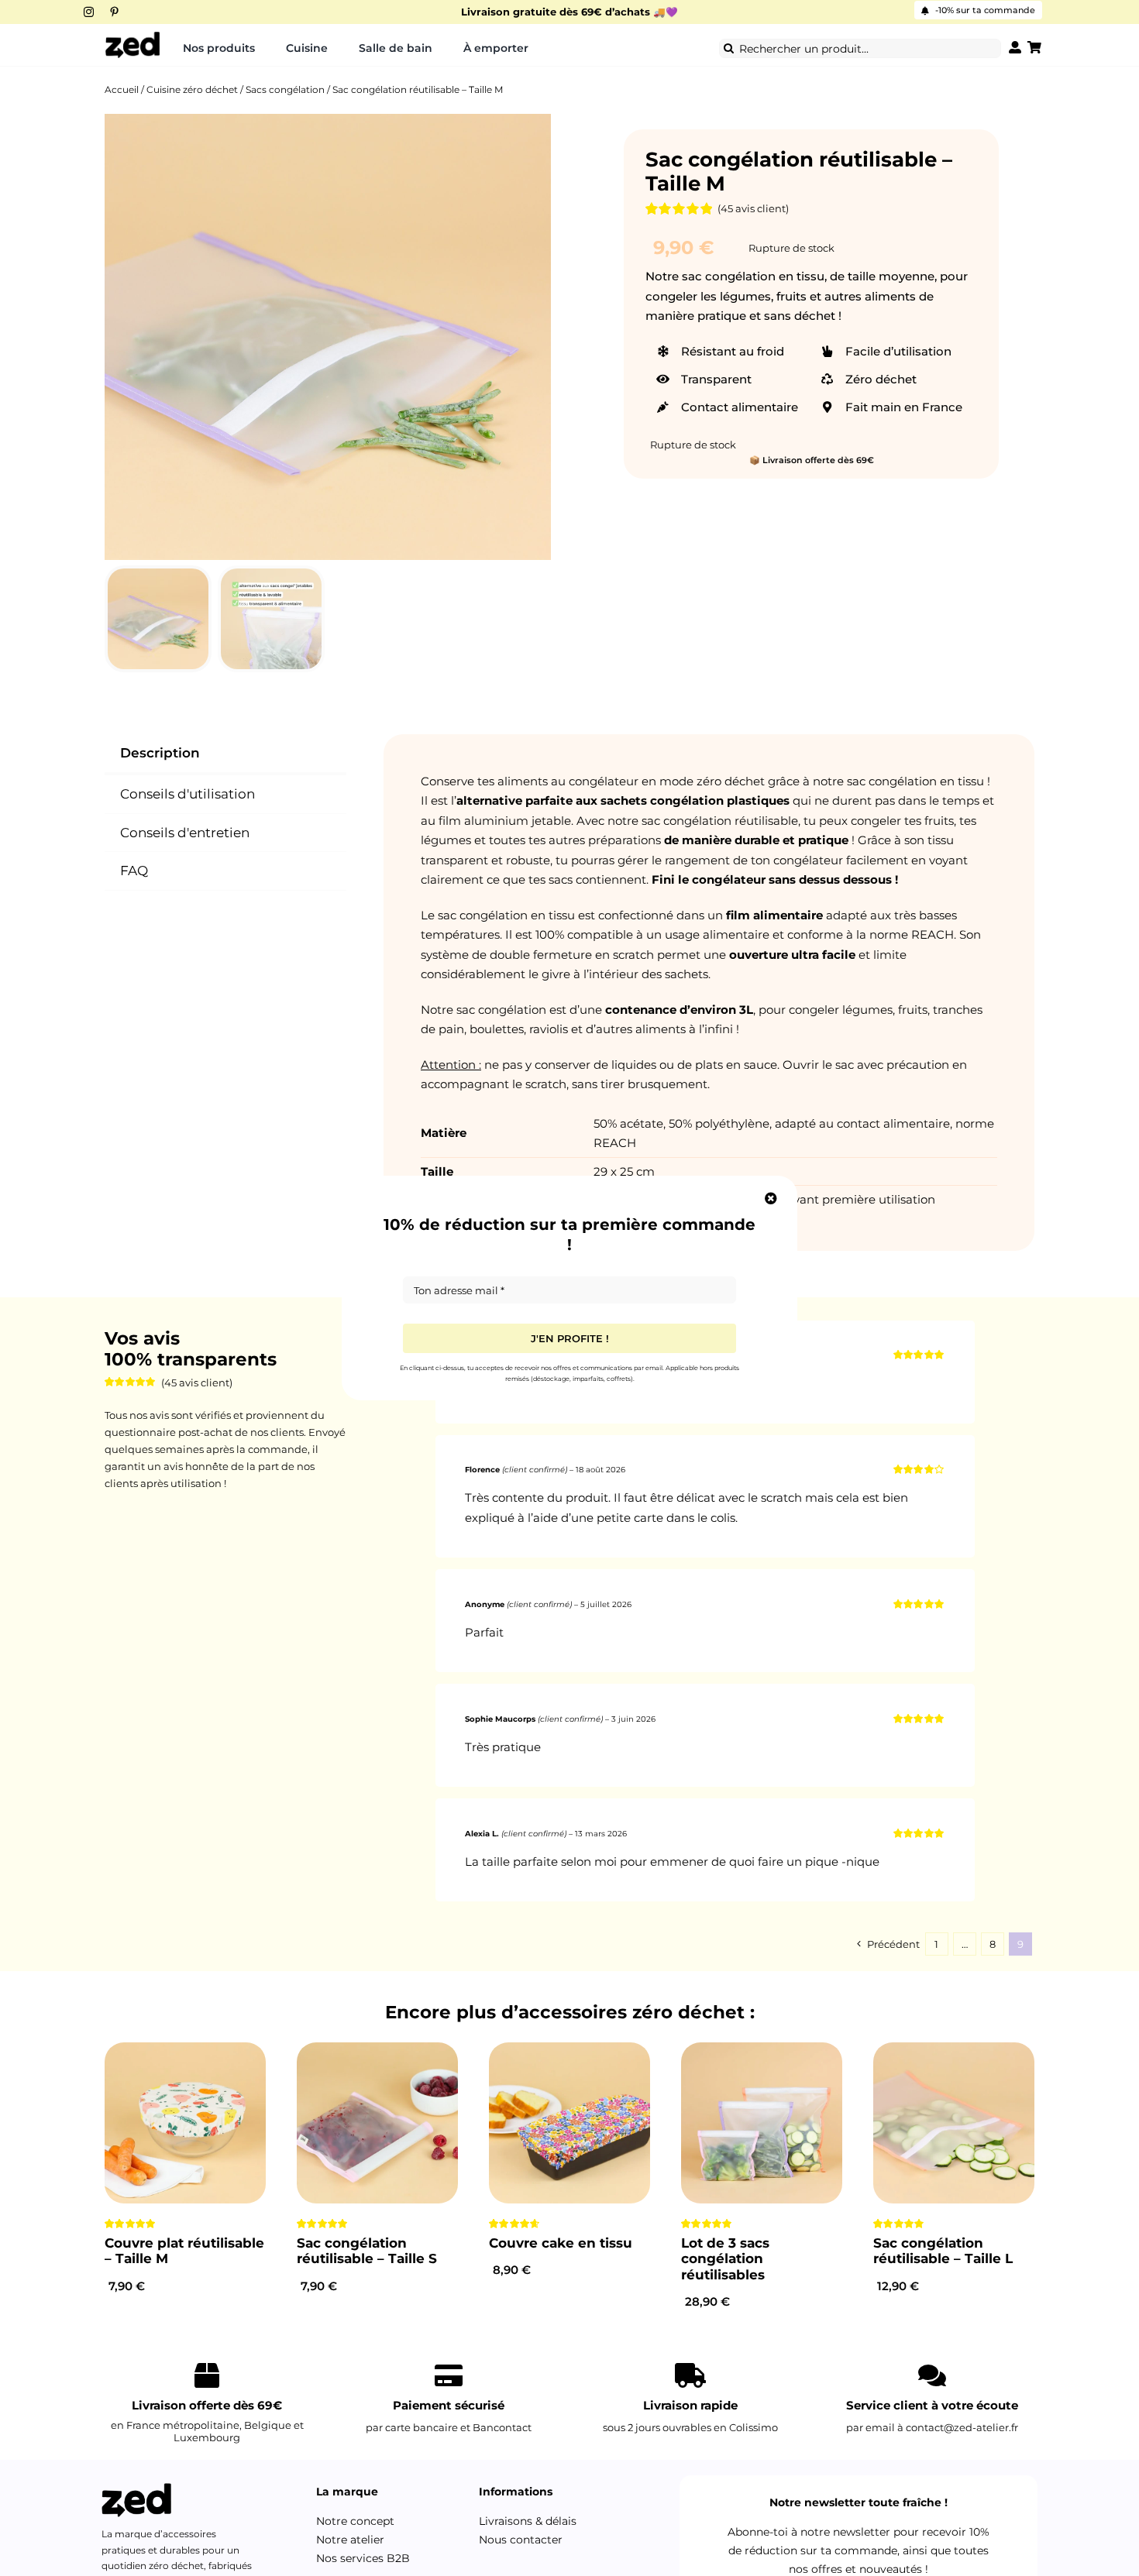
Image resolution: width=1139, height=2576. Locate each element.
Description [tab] (160, 753)
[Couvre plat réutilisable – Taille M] (185, 2123)
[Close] (771, 1198)
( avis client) (753, 208)
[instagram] (89, 12)
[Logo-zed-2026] (132, 36)
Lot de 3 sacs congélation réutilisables (725, 2259)
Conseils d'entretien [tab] (185, 833)
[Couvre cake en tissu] (569, 2123)
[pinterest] (114, 12)
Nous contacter (521, 2540)
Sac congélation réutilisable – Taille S (367, 2251)
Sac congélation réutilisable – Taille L (943, 2251)
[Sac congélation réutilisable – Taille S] (377, 2123)
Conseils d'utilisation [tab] (188, 794)
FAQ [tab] (134, 871)
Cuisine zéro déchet (192, 89)
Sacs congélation (285, 89)
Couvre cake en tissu (561, 2243)
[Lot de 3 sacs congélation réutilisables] (762, 2123)
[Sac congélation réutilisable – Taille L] (954, 2123)
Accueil (122, 89)
